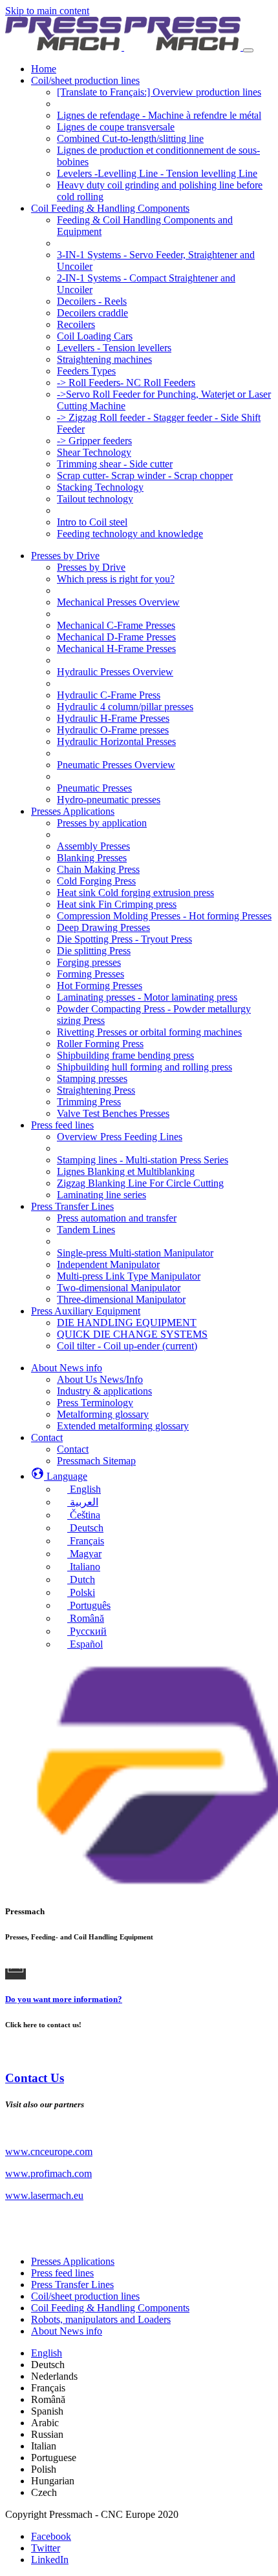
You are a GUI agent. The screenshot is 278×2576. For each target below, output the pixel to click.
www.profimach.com (48, 2173)
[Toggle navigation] (248, 50)
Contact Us (35, 2078)
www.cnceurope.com (49, 2152)
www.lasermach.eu (44, 2195)
